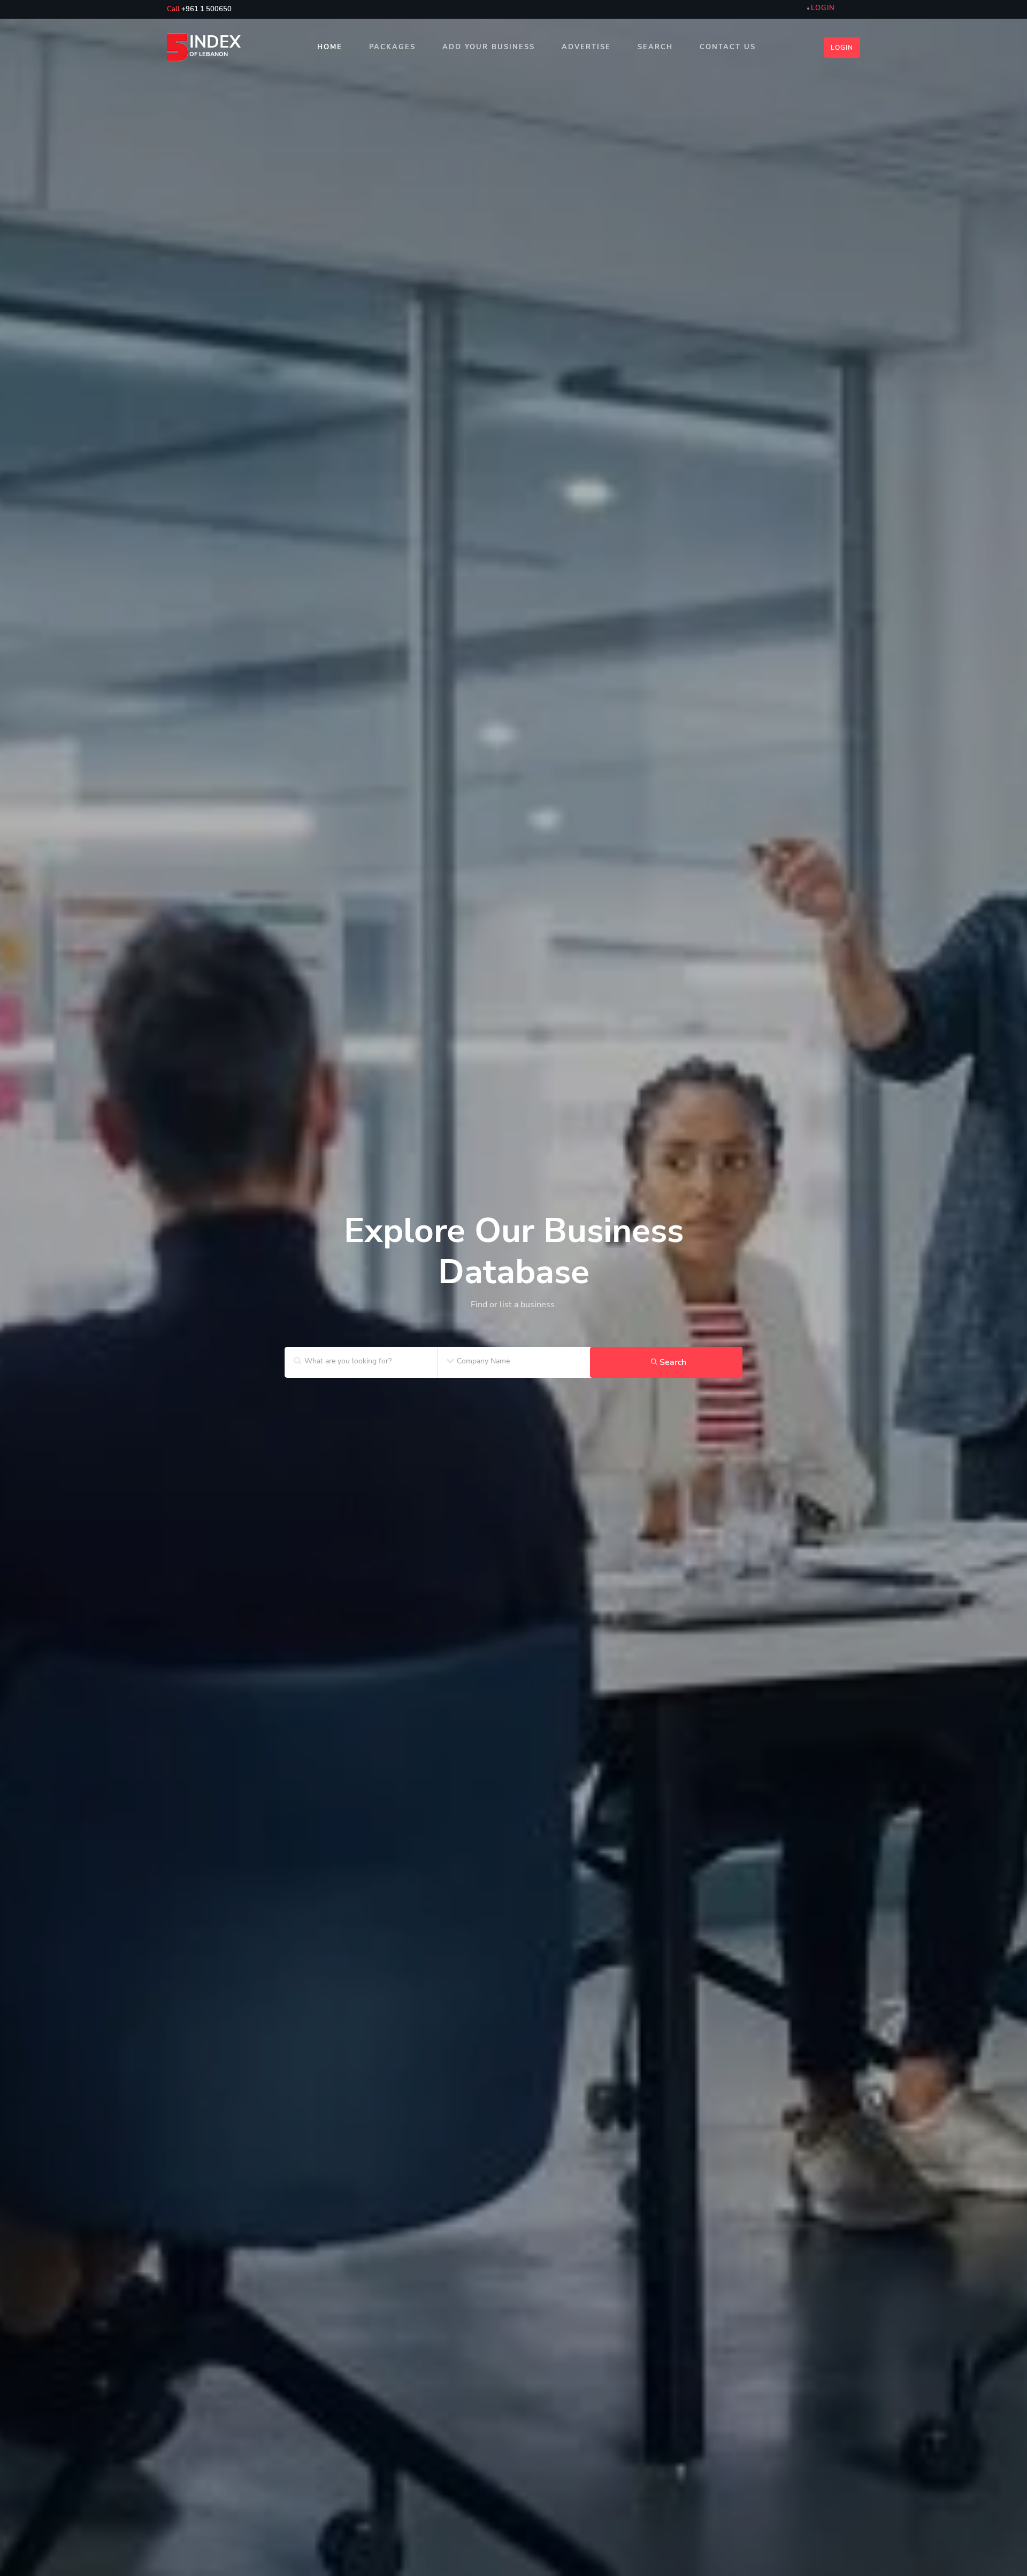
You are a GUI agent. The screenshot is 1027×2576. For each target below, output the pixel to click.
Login (842, 48)
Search (655, 47)
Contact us (728, 47)
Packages (392, 47)
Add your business (489, 47)
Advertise (586, 47)
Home (330, 47)
